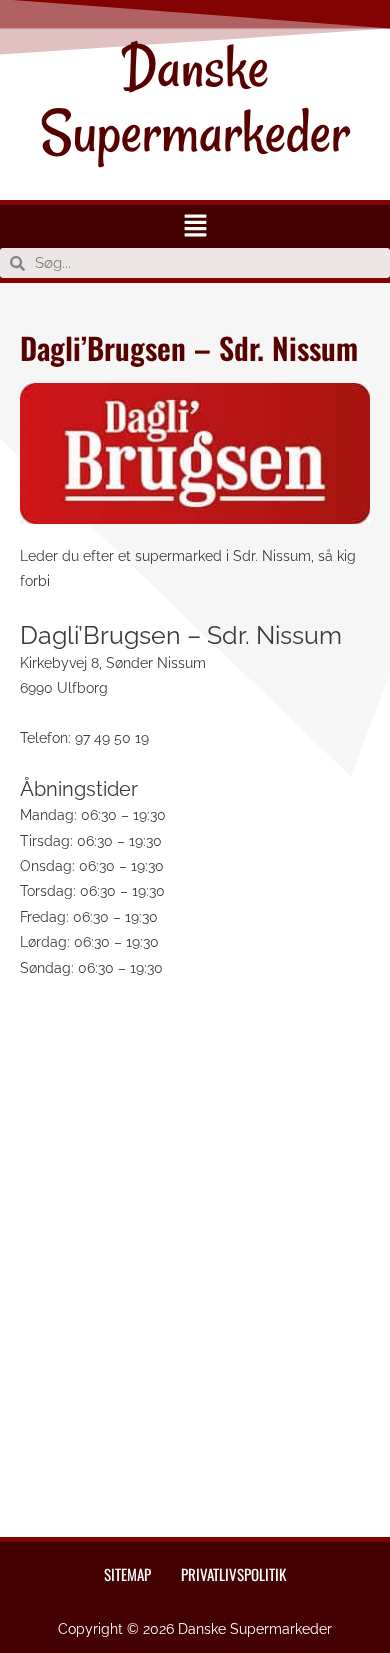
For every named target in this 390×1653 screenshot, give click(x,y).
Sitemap (127, 1574)
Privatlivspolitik (233, 1574)
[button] (195, 226)
